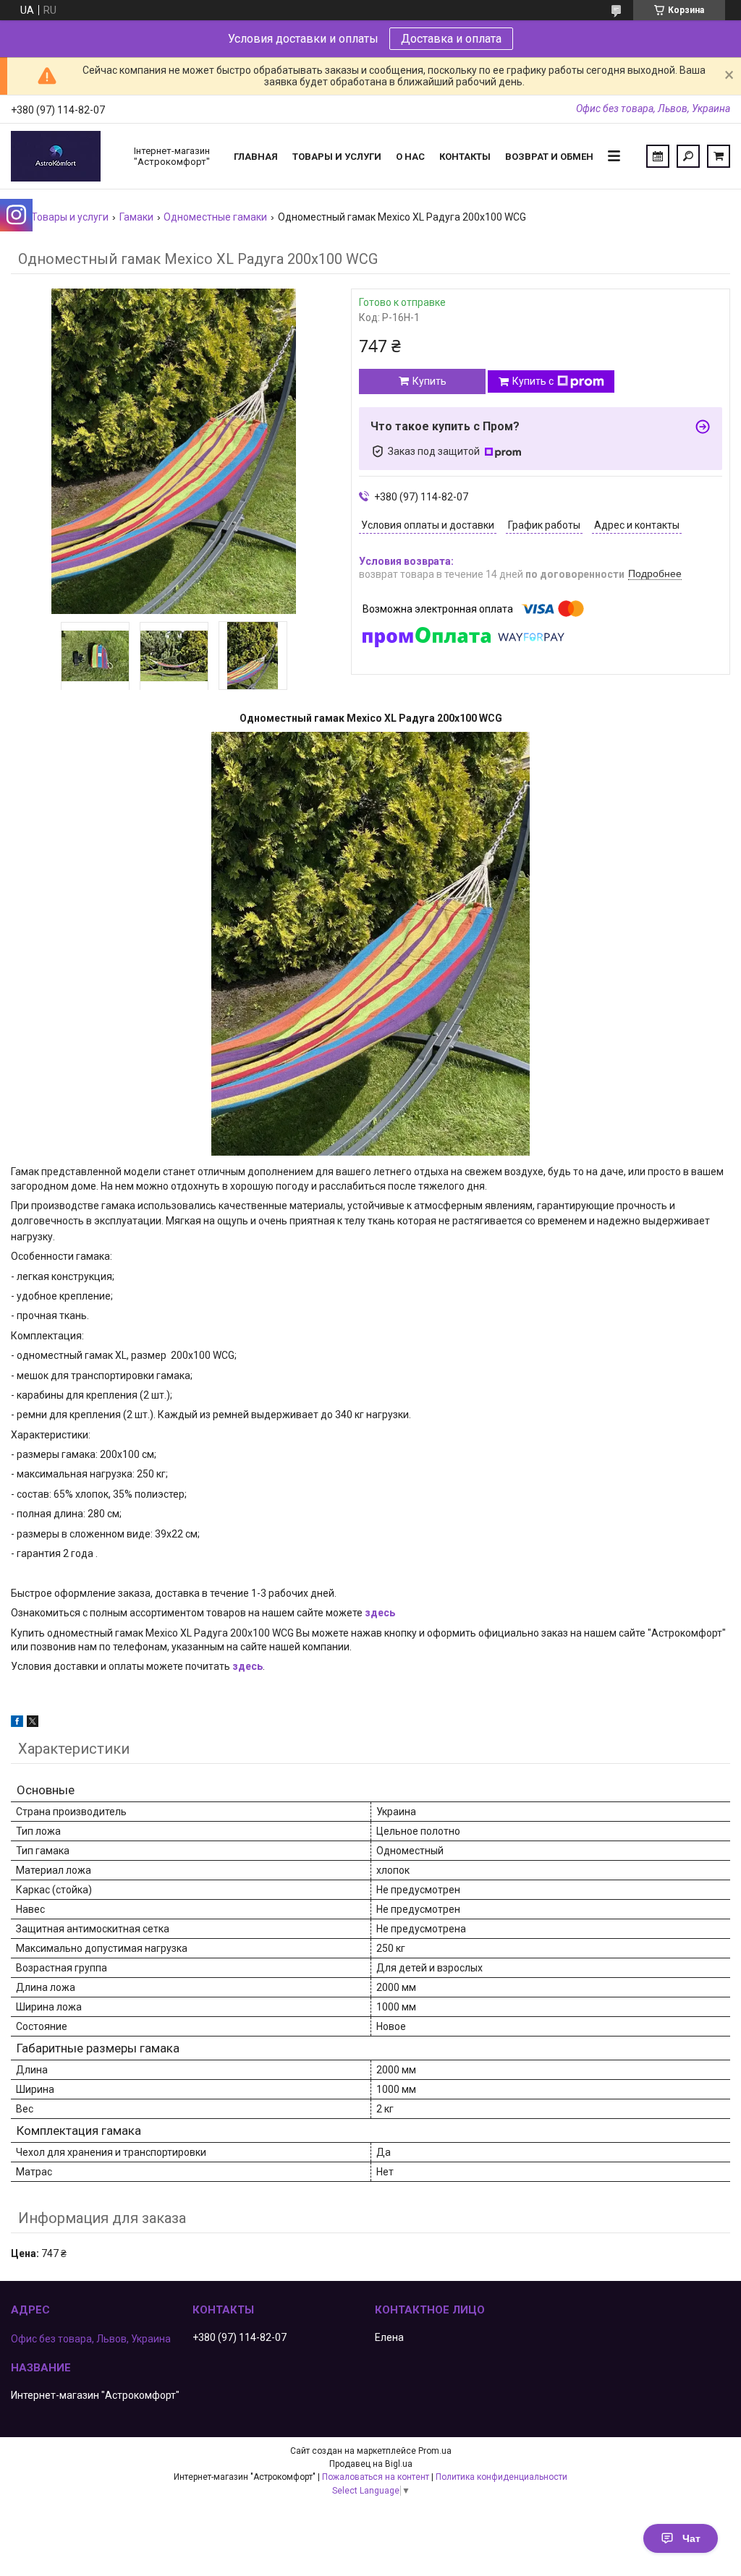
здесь (380, 1613)
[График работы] (658, 156)
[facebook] (17, 1723)
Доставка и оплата (451, 39)
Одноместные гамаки (215, 217)
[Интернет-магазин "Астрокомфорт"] (65, 156)
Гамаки (136, 217)
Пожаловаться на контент (376, 2477)
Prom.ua (435, 2451)
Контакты (465, 157)
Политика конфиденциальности (501, 2477)
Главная (256, 157)
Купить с (533, 381)
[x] (33, 1723)
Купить (429, 381)
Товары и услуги (337, 157)
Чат (691, 2538)
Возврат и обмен (549, 157)
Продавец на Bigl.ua (371, 2464)
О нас (410, 157)
